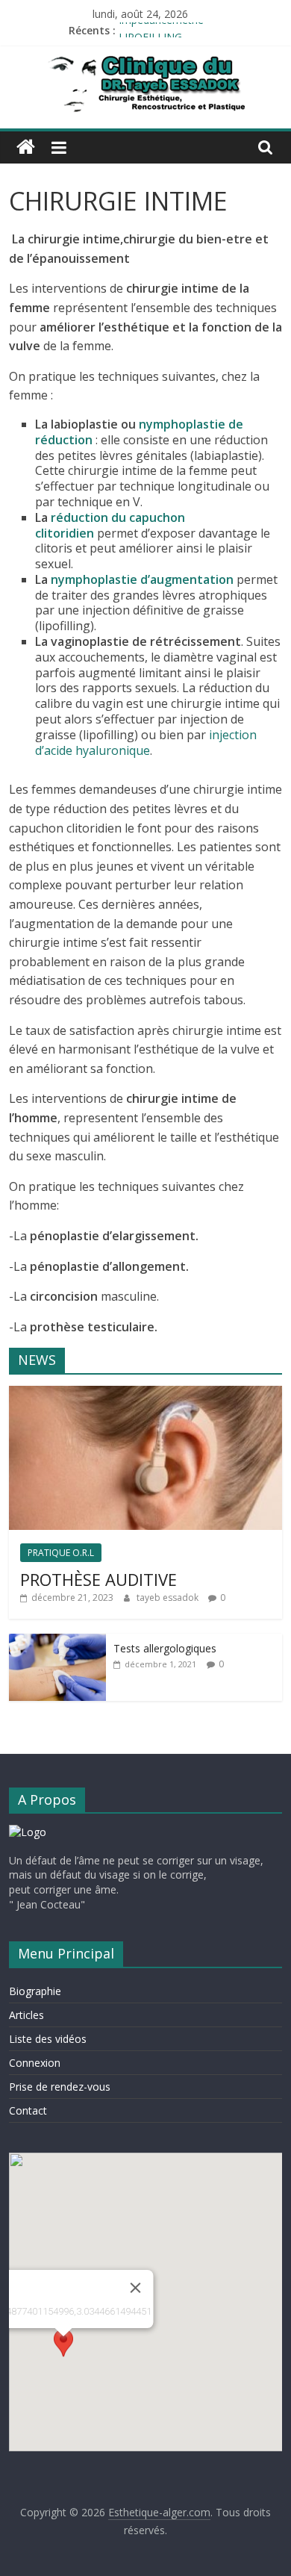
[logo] (28, 1832)
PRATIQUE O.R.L (61, 1553)
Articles (26, 2015)
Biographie (35, 1991)
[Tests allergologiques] (57, 1642)
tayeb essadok (169, 1597)
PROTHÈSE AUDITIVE (98, 1579)
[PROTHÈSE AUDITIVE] (146, 1394)
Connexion (35, 2063)
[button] (63, 2350)
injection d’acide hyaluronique (146, 743)
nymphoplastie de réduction (139, 432)
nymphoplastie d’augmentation (142, 579)
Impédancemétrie (161, 30)
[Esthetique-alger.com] (26, 147)
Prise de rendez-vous (60, 2087)
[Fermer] (136, 2288)
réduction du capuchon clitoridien (110, 525)
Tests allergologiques (165, 1648)
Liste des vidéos (48, 2039)
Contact (28, 2110)
